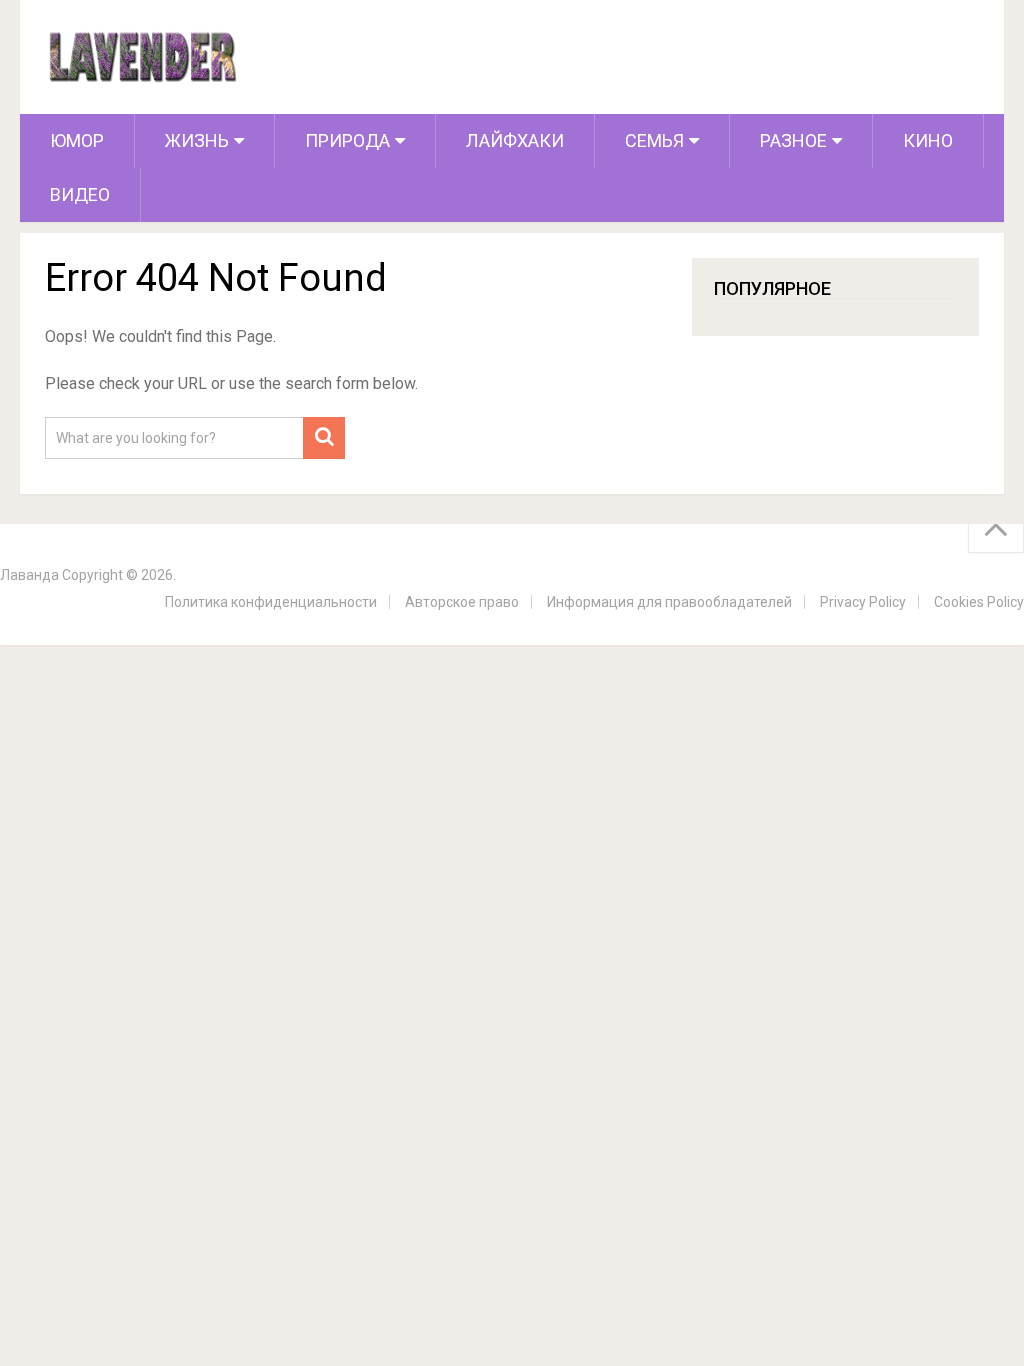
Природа (347, 140)
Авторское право (462, 602)
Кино (928, 140)
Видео (80, 194)
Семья (654, 140)
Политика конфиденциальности (271, 602)
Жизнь (197, 140)
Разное (793, 140)
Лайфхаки (515, 140)
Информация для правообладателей (669, 602)
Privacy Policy (863, 602)
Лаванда (29, 575)
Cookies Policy (979, 602)
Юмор (77, 140)
